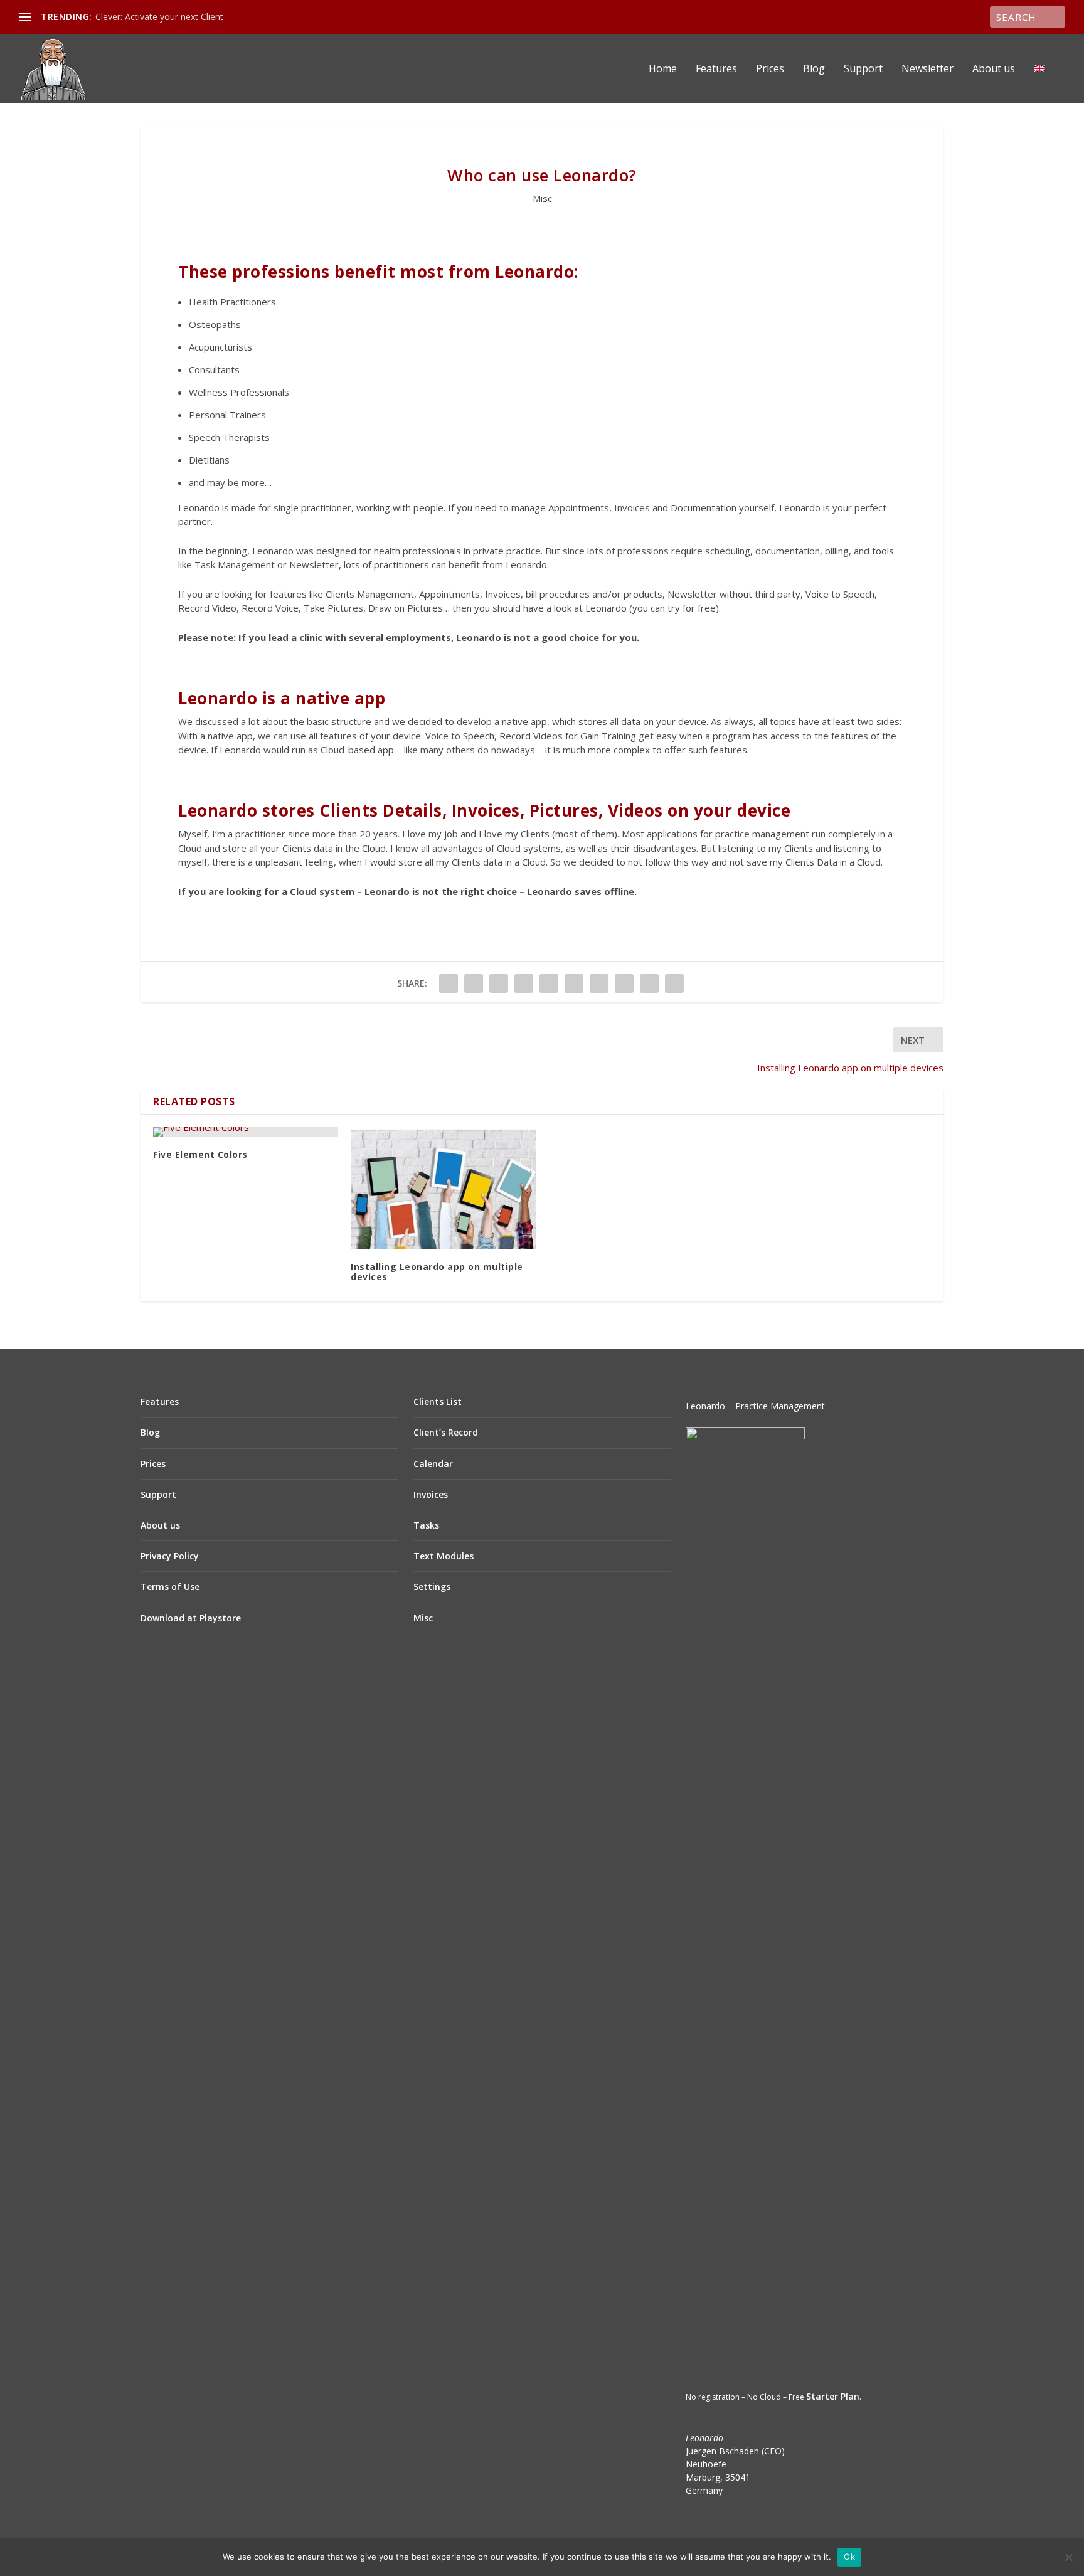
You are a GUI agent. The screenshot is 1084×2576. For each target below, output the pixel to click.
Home (663, 69)
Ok (849, 2557)
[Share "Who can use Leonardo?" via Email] (649, 983)
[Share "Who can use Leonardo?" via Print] (674, 983)
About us (994, 69)
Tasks (426, 1525)
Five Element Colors (200, 1154)
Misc (542, 198)
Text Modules (444, 1556)
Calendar (433, 1464)
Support (863, 69)
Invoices (431, 1494)
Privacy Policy (170, 1556)
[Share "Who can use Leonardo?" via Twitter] (474, 983)
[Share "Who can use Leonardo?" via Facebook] (449, 983)
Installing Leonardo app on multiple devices (437, 1272)
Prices (770, 69)
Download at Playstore (191, 1618)
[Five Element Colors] (246, 1132)
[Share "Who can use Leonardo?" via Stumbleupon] (624, 983)
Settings (432, 1587)
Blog (814, 69)
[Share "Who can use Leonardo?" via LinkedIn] (574, 983)
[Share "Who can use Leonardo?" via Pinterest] (549, 983)
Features (716, 69)
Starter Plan (833, 2396)
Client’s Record (446, 1432)
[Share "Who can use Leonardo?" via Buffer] (599, 983)
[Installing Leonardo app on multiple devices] (443, 1188)
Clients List (438, 1402)
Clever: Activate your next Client (159, 17)
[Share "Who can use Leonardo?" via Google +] (499, 983)
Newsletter (927, 69)
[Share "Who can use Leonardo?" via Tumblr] (524, 983)
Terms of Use (170, 1587)
